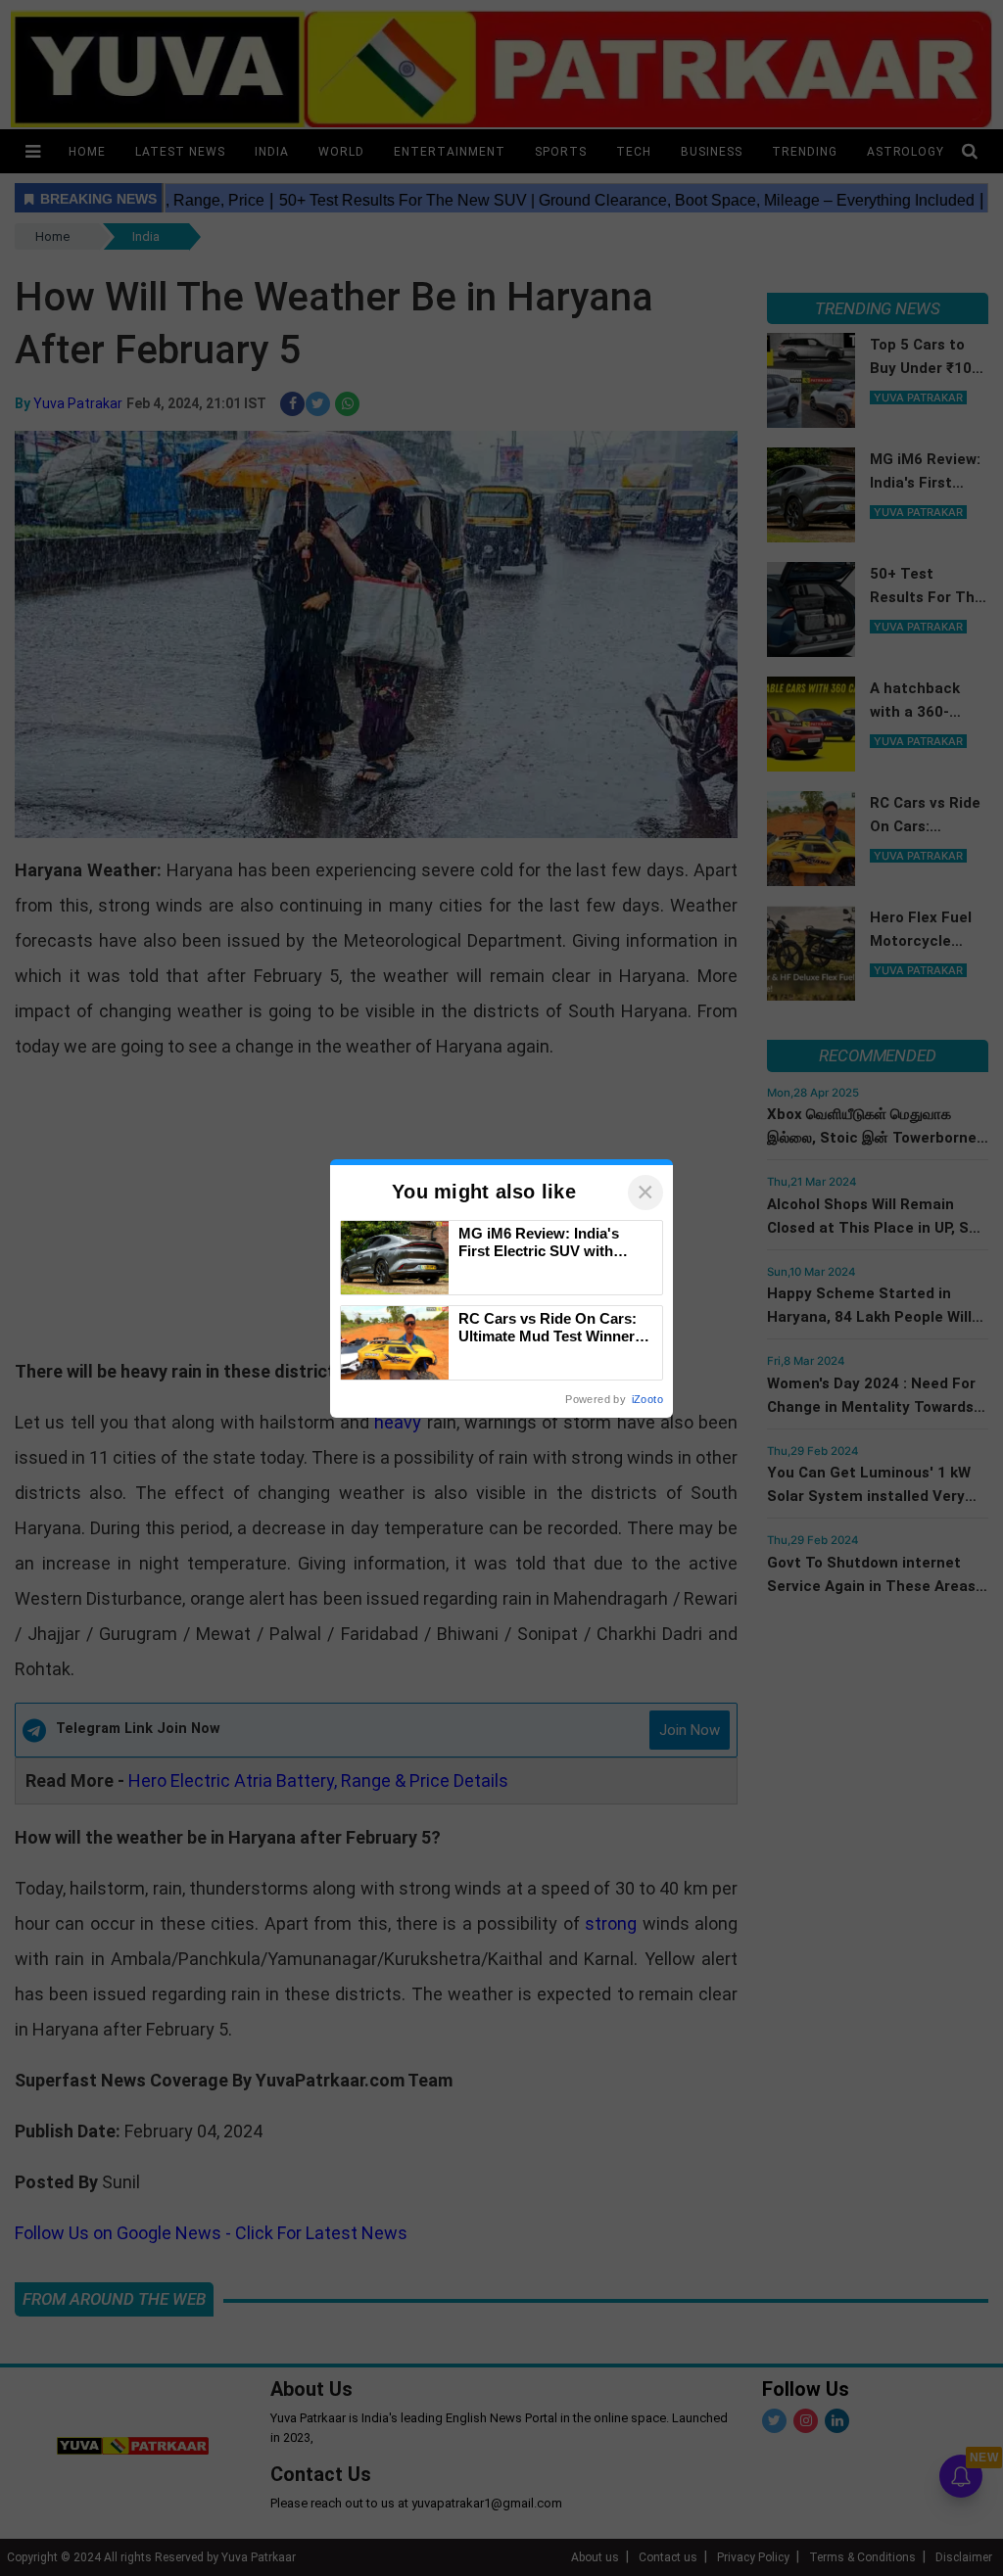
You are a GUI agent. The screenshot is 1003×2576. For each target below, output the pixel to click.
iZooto (647, 1399)
